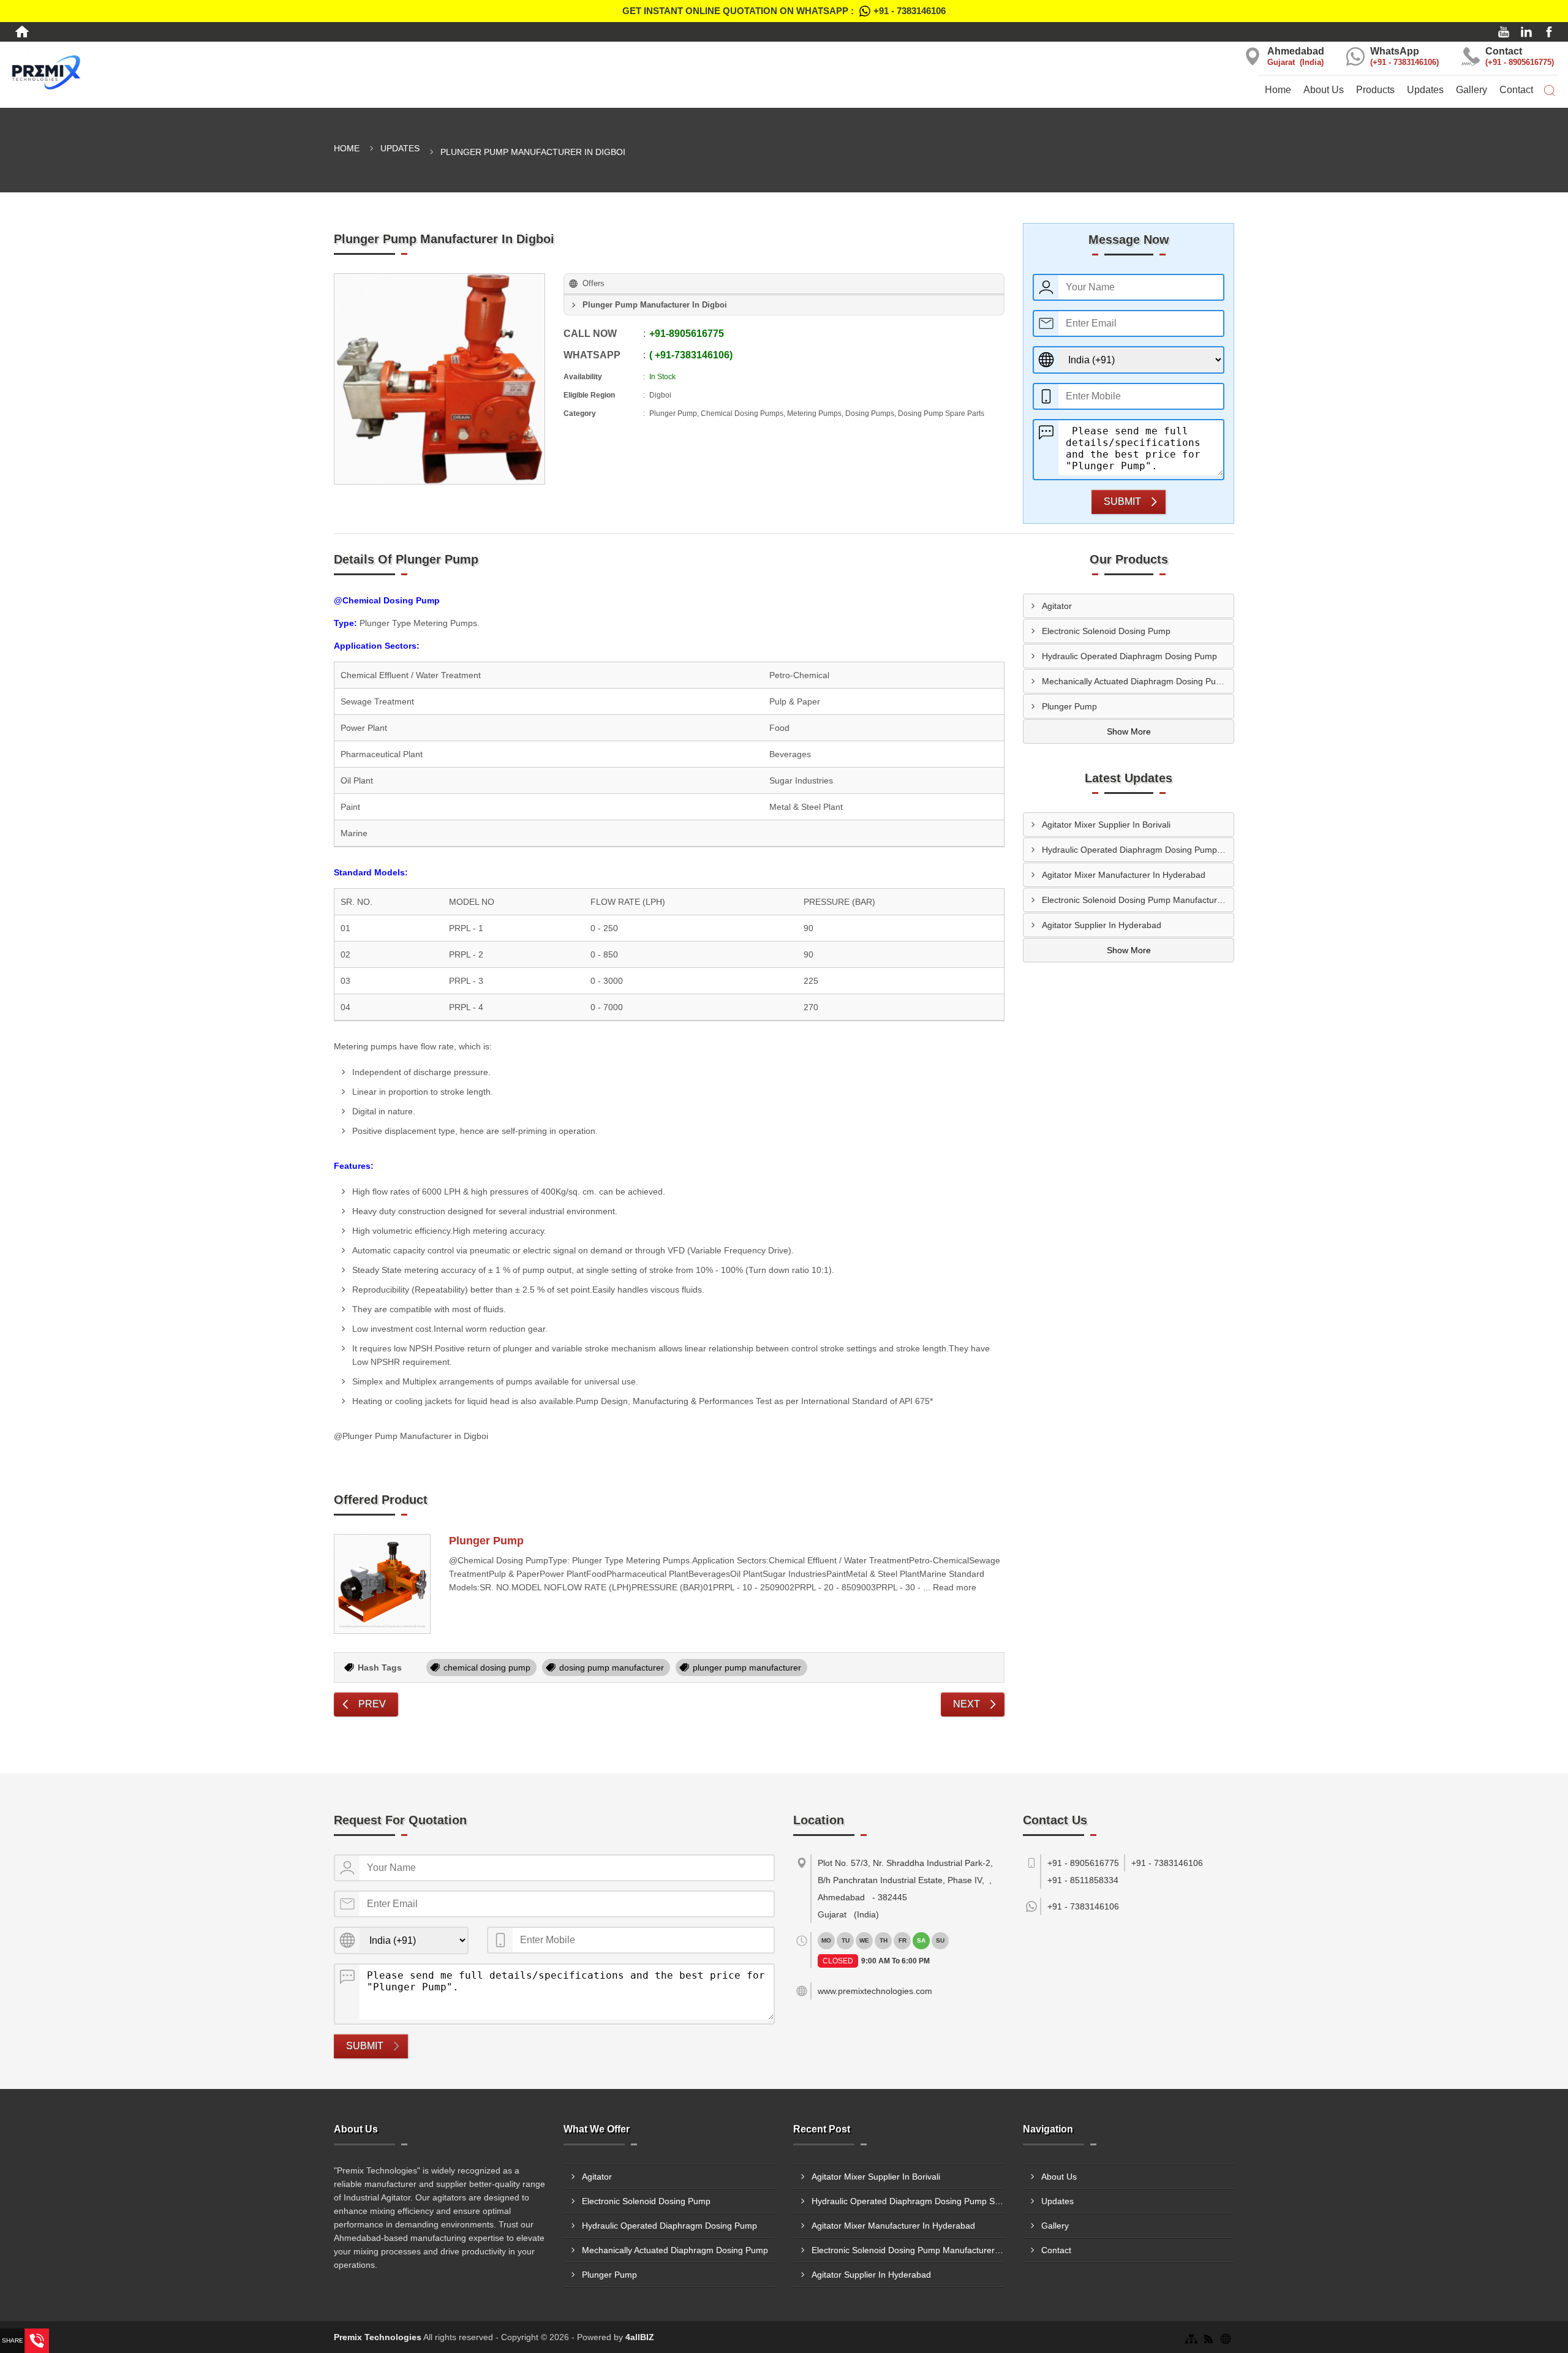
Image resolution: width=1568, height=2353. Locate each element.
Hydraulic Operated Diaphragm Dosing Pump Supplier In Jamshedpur (1138, 850)
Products (1375, 90)
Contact (1516, 90)
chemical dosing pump (487, 1667)
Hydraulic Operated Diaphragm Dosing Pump (1129, 656)
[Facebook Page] (1549, 32)
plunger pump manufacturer (747, 1667)
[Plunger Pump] (382, 1584)
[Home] (22, 32)
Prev (372, 1704)
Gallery (1472, 90)
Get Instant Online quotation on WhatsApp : (784, 11)
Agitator (1057, 606)
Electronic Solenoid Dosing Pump (1106, 631)
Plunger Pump (486, 1541)
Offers (594, 283)
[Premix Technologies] (261, 71)
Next (967, 1704)
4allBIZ (640, 2337)
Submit (1122, 501)
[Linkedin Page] (1526, 32)
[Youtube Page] (1504, 32)
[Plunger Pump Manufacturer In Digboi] (439, 379)
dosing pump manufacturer (612, 1667)
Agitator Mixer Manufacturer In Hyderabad (1124, 875)
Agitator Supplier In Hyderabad (1102, 925)
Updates (1425, 90)
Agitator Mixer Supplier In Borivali (1106, 825)
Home (1278, 90)
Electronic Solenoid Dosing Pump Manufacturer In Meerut (1138, 900)
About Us (1324, 90)
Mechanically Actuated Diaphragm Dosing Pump (1135, 681)
